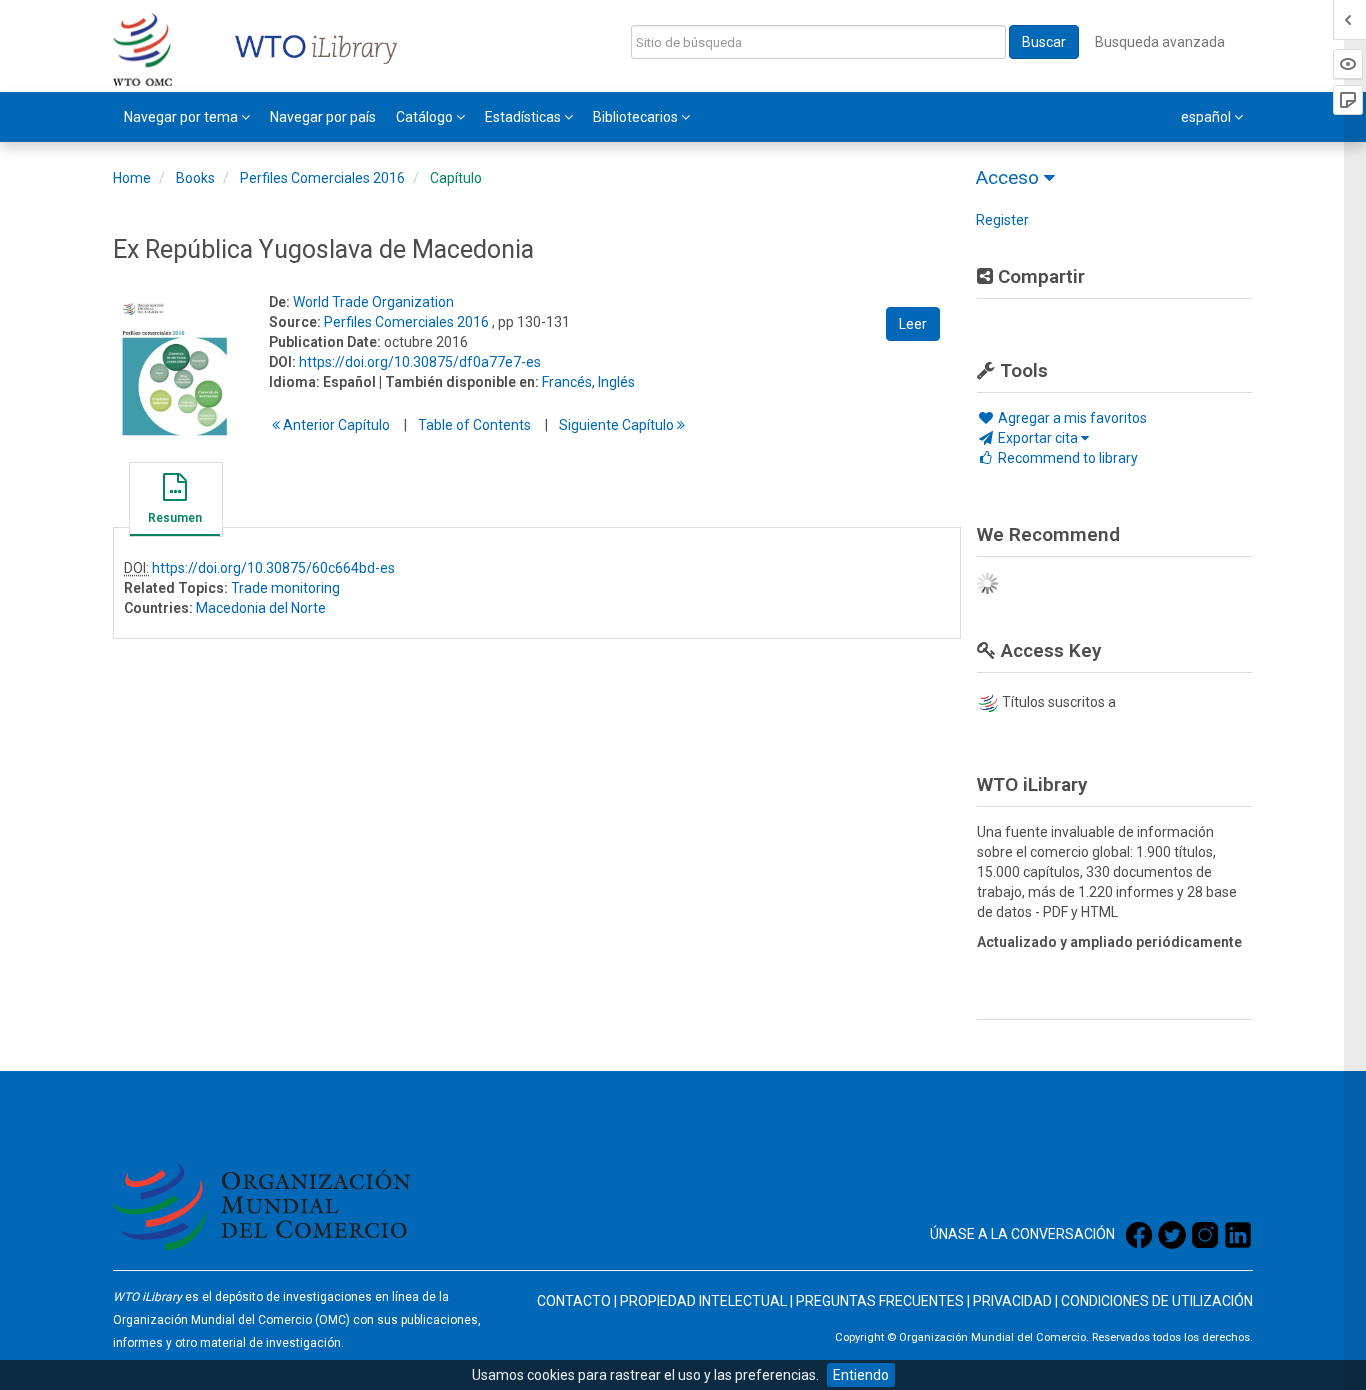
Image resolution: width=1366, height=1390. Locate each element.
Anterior (335, 425)
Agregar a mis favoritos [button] (1071, 418)
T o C (474, 425)
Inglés (616, 382)
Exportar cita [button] (1038, 438)
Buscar (1044, 42)
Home (132, 178)
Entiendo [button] (861, 1375)
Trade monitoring (285, 588)
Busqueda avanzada (1160, 42)
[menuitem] (187, 117)
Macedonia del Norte (261, 608)
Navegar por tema (182, 117)
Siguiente (618, 425)
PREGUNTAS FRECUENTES (880, 1301)
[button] (175, 502)
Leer (913, 324)
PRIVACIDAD (1012, 1301)
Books (195, 178)
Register (1002, 220)
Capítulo (456, 178)
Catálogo (426, 117)
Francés (567, 382)
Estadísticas (524, 117)
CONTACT (569, 1301)
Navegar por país (323, 117)
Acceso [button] (1010, 177)
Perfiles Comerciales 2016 (322, 178)
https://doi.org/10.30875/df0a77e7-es (420, 362)
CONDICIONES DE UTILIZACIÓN (1157, 1301)
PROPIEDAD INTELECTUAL (703, 1301)
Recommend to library (1066, 458)
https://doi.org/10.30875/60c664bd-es (273, 568)
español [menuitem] (1207, 117)
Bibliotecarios (637, 117)
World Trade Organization (373, 302)
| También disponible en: (459, 382)
